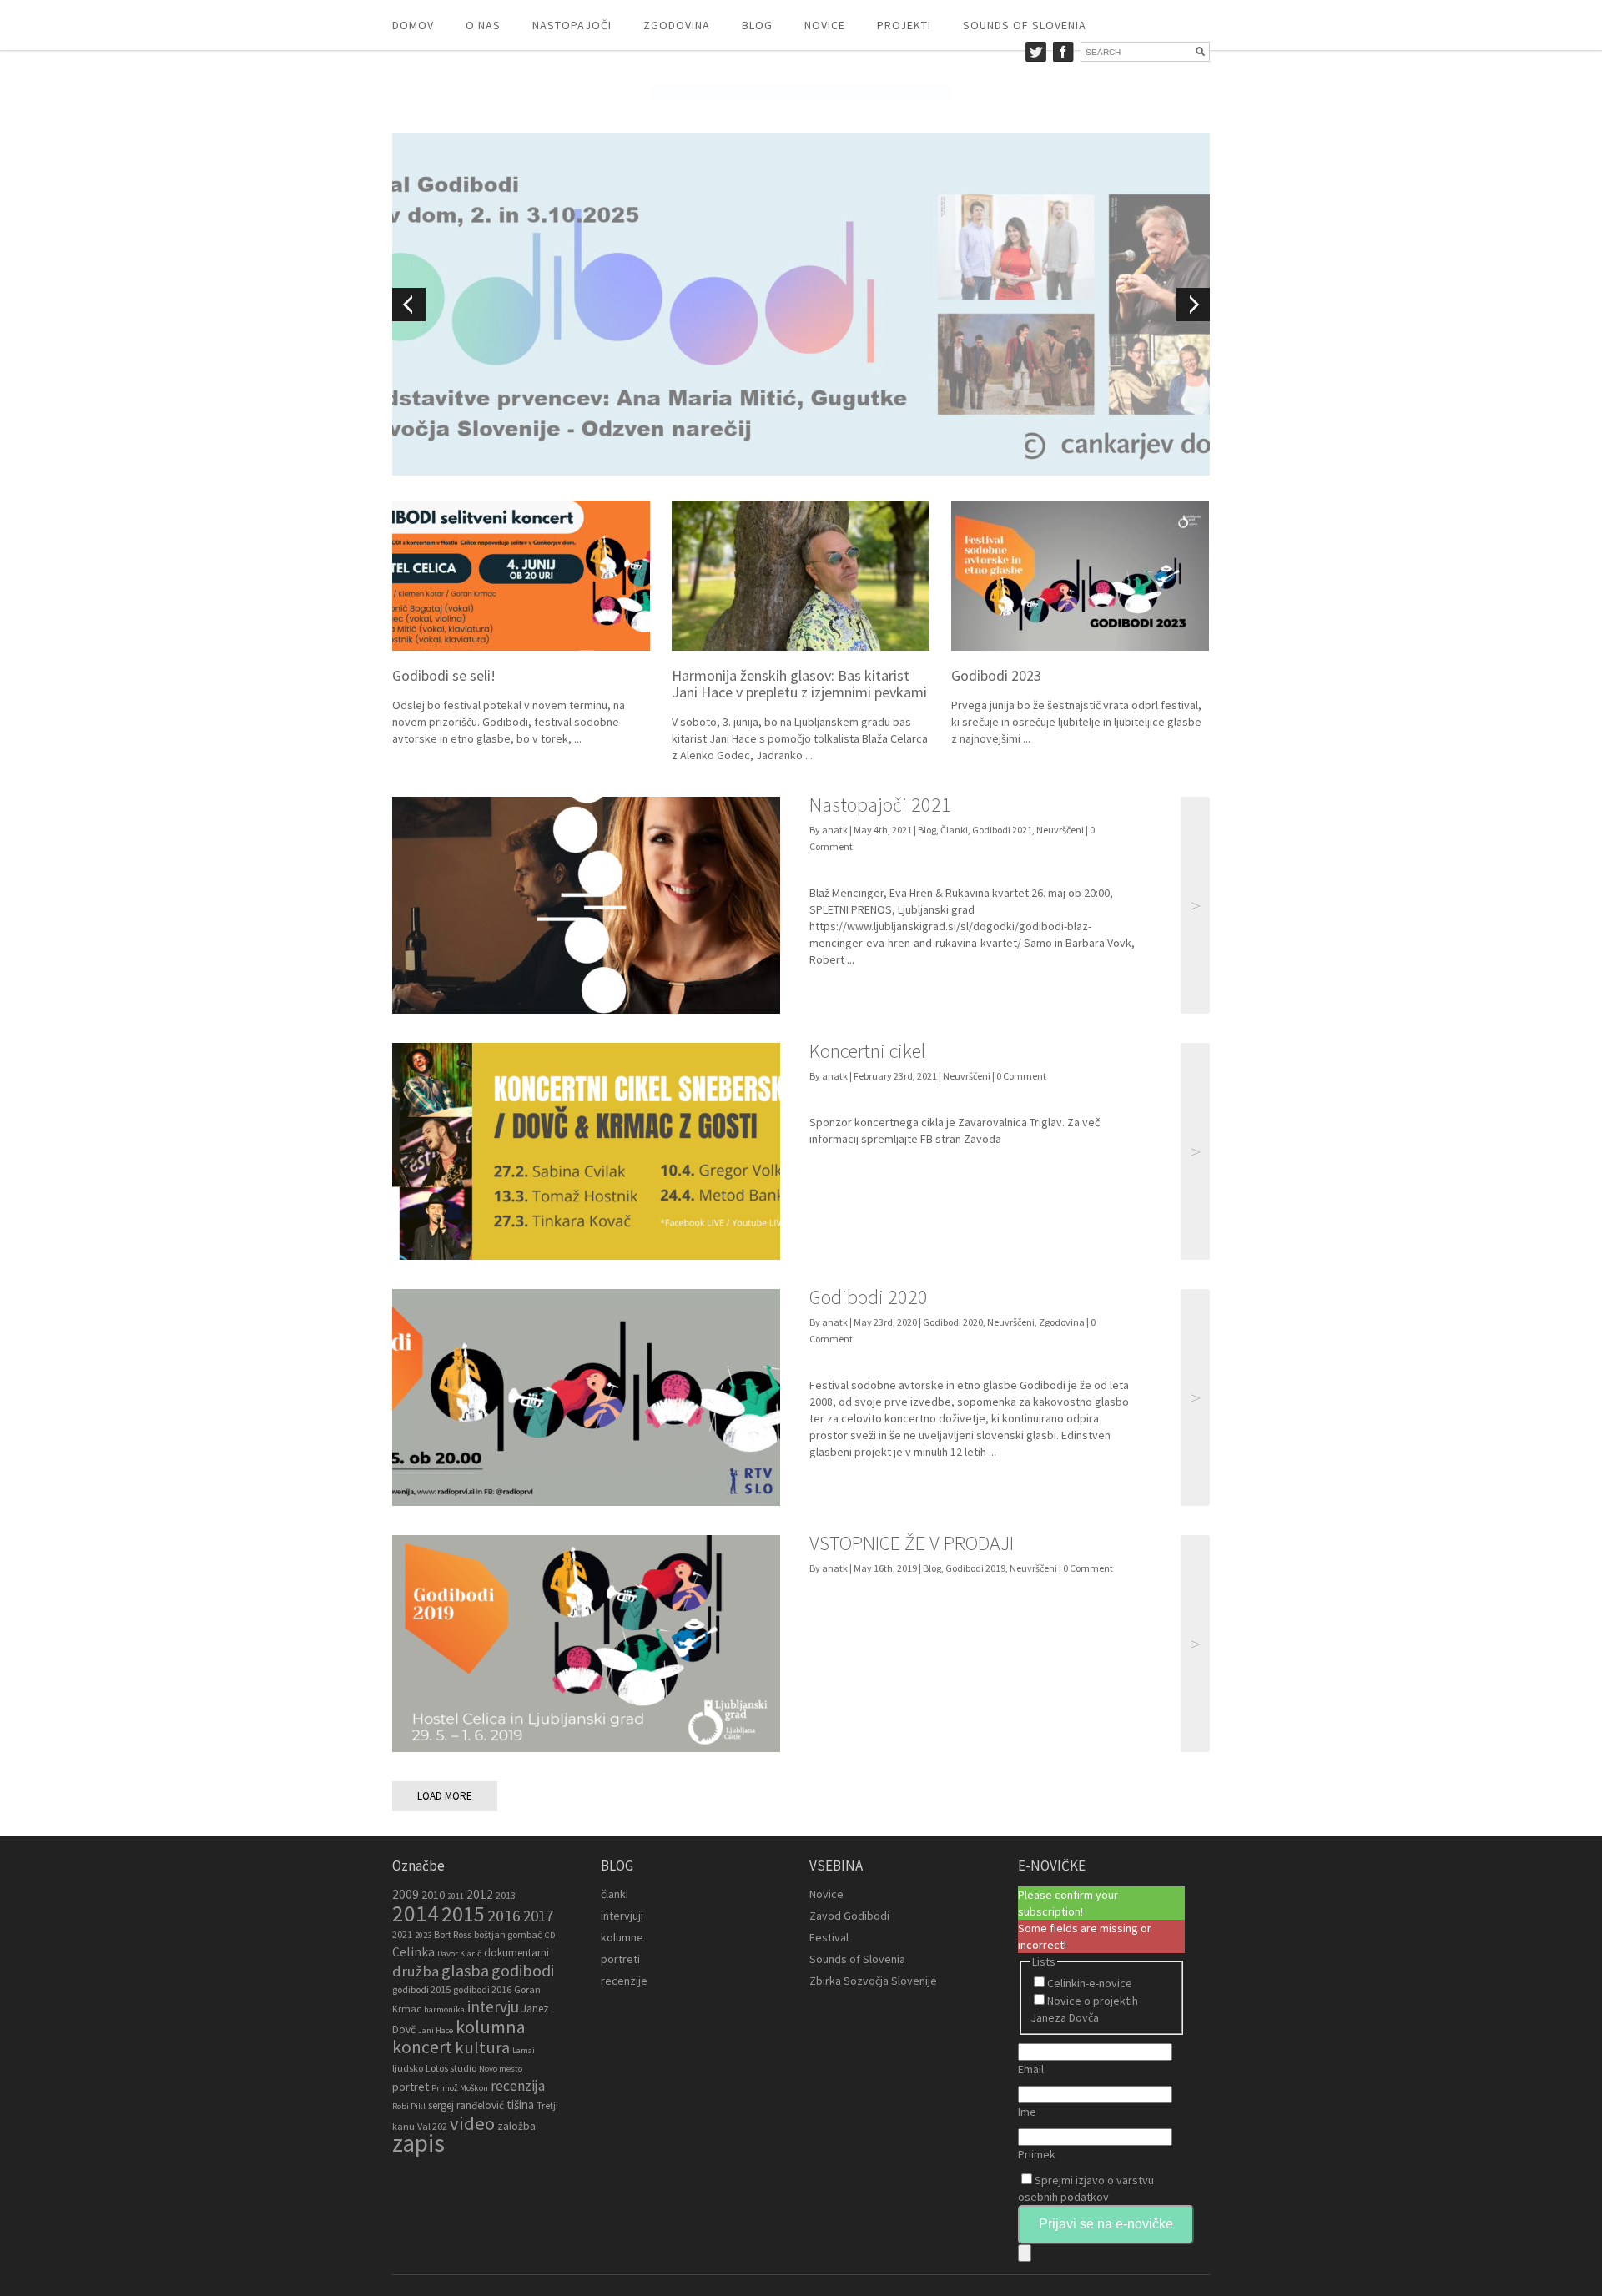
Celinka (413, 1952)
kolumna (491, 2027)
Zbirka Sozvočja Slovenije (873, 1981)
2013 (506, 1895)
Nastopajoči (572, 25)
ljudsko (408, 2068)
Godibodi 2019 (975, 1568)
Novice (825, 25)
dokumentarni (516, 1953)
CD (550, 1935)
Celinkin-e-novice (1090, 1983)
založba (516, 2126)
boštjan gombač (508, 1934)
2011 (456, 1896)
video (472, 2123)
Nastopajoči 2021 (880, 805)
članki (615, 1894)
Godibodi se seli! (444, 675)
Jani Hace (436, 2030)
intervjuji (622, 1916)
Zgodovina (677, 25)
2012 (480, 1894)
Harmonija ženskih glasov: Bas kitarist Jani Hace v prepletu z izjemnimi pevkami (799, 684)
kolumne (622, 1937)
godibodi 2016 (482, 1989)
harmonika (444, 2009)
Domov (413, 25)
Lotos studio (451, 2068)
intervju (493, 2006)
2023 (423, 1935)
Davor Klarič (459, 1954)
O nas (483, 25)
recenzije (624, 1981)
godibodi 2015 (421, 1989)
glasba (465, 1971)
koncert (422, 2047)
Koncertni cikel (867, 1051)
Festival (829, 1937)
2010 (433, 1895)
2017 (538, 1916)
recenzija (518, 2086)
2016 (504, 1916)
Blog (757, 25)
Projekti (904, 25)
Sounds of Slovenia (1025, 25)
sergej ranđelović (466, 2105)
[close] (1025, 2253)
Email (1031, 2069)
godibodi (523, 1971)
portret (411, 2087)
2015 (463, 1913)
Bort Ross (453, 1934)
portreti (620, 1959)
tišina (520, 2105)
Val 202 (432, 2126)
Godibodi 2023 (996, 675)
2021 (402, 1934)
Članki (954, 830)
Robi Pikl (409, 2106)
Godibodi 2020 (869, 1297)
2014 (416, 1913)
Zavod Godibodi (849, 1916)
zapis (418, 2143)
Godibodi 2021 (1002, 830)
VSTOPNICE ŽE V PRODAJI (912, 1543)
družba (416, 1971)
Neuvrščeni (1060, 830)
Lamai (524, 2050)
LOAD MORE (445, 1796)
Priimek (1037, 2154)
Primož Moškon (460, 2088)
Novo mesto (501, 2069)
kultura (482, 2047)
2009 (406, 1894)
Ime (1027, 2112)
